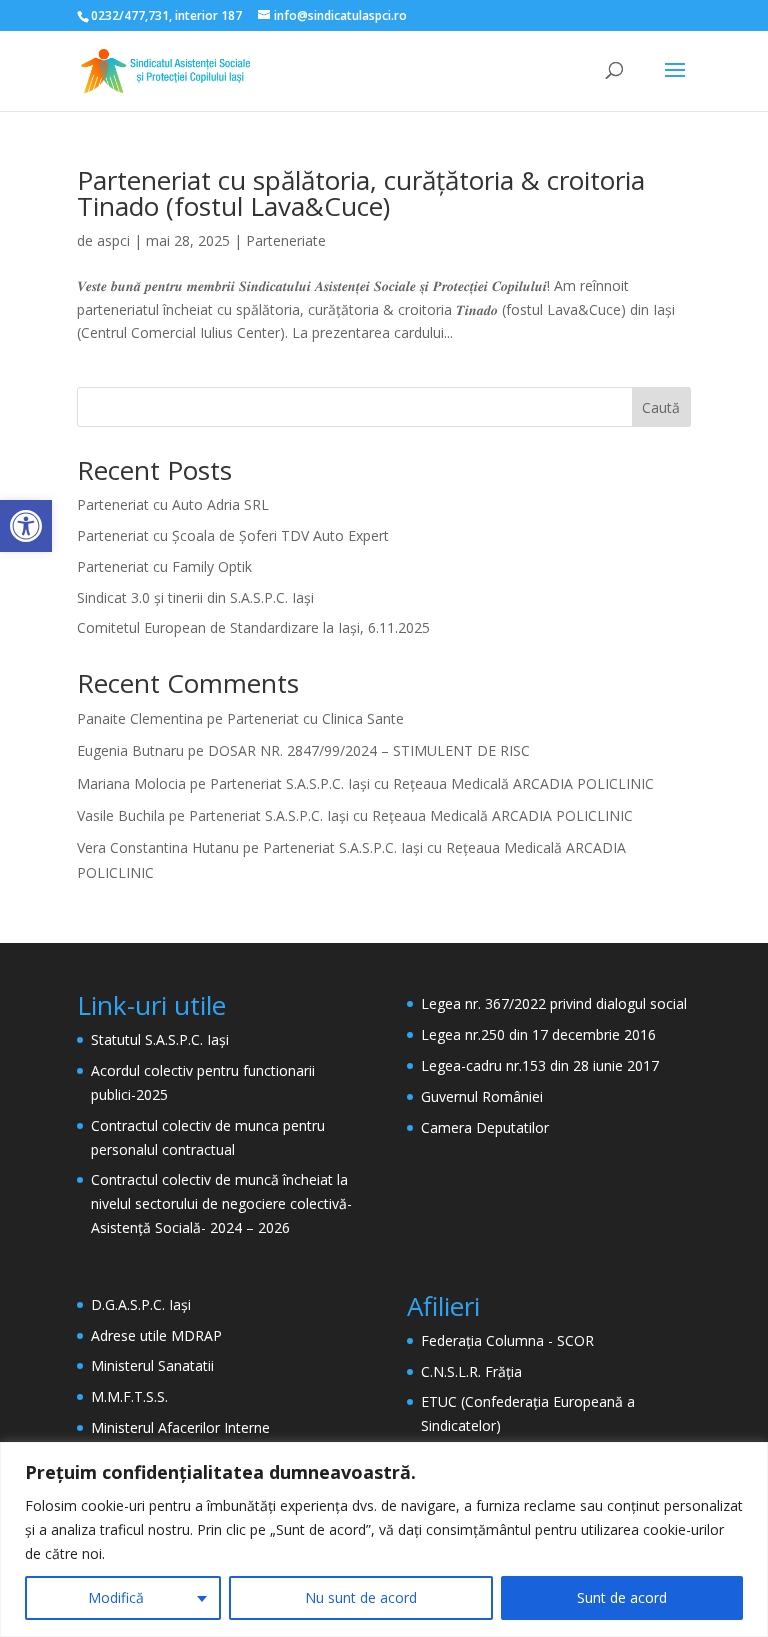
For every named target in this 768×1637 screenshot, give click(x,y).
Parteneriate (286, 240)
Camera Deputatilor (485, 1127)
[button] (26, 526)
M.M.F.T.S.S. (129, 1396)
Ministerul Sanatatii (152, 1365)
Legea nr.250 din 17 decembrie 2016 (538, 1034)
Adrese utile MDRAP (156, 1335)
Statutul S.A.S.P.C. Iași (160, 1039)
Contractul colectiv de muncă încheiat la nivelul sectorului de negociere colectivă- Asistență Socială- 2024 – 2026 (221, 1203)
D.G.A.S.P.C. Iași (141, 1304)
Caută (661, 407)
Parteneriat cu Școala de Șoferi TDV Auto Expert (233, 535)
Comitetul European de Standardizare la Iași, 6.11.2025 (253, 627)
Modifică (116, 1597)
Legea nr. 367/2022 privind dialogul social (554, 1003)
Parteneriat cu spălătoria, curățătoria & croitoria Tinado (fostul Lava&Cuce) (361, 193)
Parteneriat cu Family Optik (164, 566)
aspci (113, 240)
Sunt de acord (622, 1597)
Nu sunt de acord (361, 1597)
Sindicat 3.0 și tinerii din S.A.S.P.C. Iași (195, 597)
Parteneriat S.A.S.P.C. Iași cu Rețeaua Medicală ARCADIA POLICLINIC (432, 783)
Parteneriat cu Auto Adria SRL (173, 504)
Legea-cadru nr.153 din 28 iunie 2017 (540, 1065)
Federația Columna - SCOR (507, 1340)
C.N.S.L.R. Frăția (471, 1371)
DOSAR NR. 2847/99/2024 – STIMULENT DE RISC (369, 750)
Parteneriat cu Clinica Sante (315, 718)
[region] (384, 1539)
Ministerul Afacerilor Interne (180, 1427)
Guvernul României (482, 1096)
